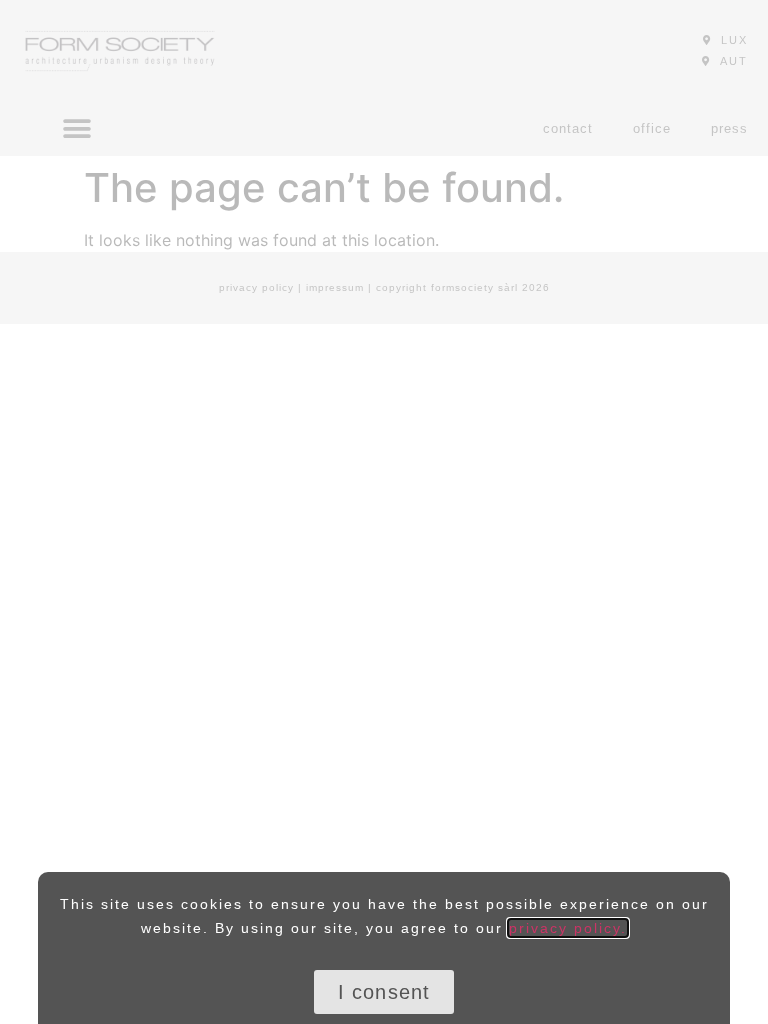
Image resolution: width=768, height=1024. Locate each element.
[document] (384, 512)
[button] (384, 992)
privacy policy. (568, 928)
